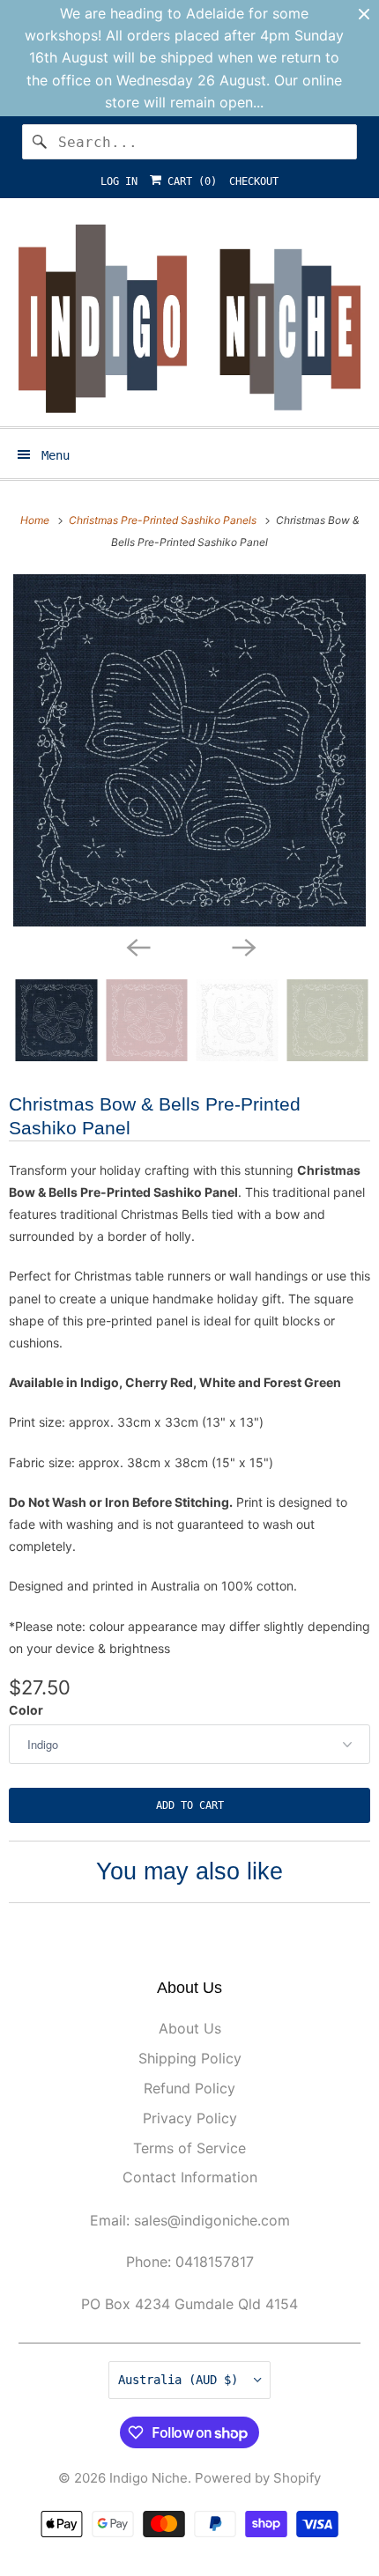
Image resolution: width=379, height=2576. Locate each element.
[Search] (40, 142)
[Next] (242, 946)
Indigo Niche (149, 2478)
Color (26, 1710)
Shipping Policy (190, 2058)
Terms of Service (189, 2148)
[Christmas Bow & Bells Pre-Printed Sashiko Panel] (189, 750)
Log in (119, 181)
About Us (190, 2028)
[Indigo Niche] (190, 319)
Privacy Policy (190, 2118)
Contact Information (190, 2177)
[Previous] (137, 946)
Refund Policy (189, 2088)
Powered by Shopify (258, 2478)
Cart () (189, 181)
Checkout (254, 181)
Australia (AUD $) (182, 2380)
